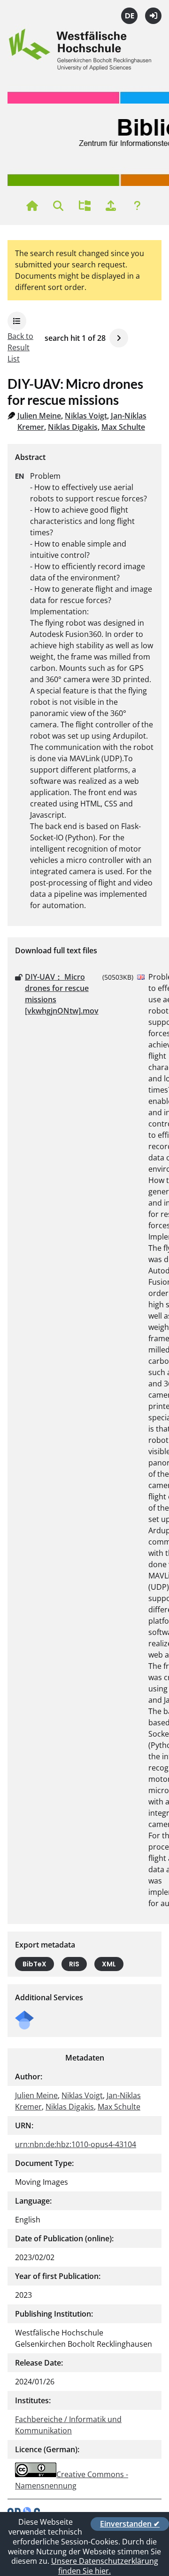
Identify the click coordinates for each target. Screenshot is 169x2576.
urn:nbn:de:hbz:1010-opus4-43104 (76, 2144)
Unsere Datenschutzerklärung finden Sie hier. (105, 2566)
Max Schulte (123, 427)
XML (109, 1964)
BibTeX (35, 1964)
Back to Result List (20, 347)
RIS (74, 1964)
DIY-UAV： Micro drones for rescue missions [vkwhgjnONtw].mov (62, 994)
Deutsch (129, 16)
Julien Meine (39, 416)
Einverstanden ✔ (130, 2524)
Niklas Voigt (86, 416)
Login (153, 16)
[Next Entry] (119, 338)
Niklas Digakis (73, 427)
